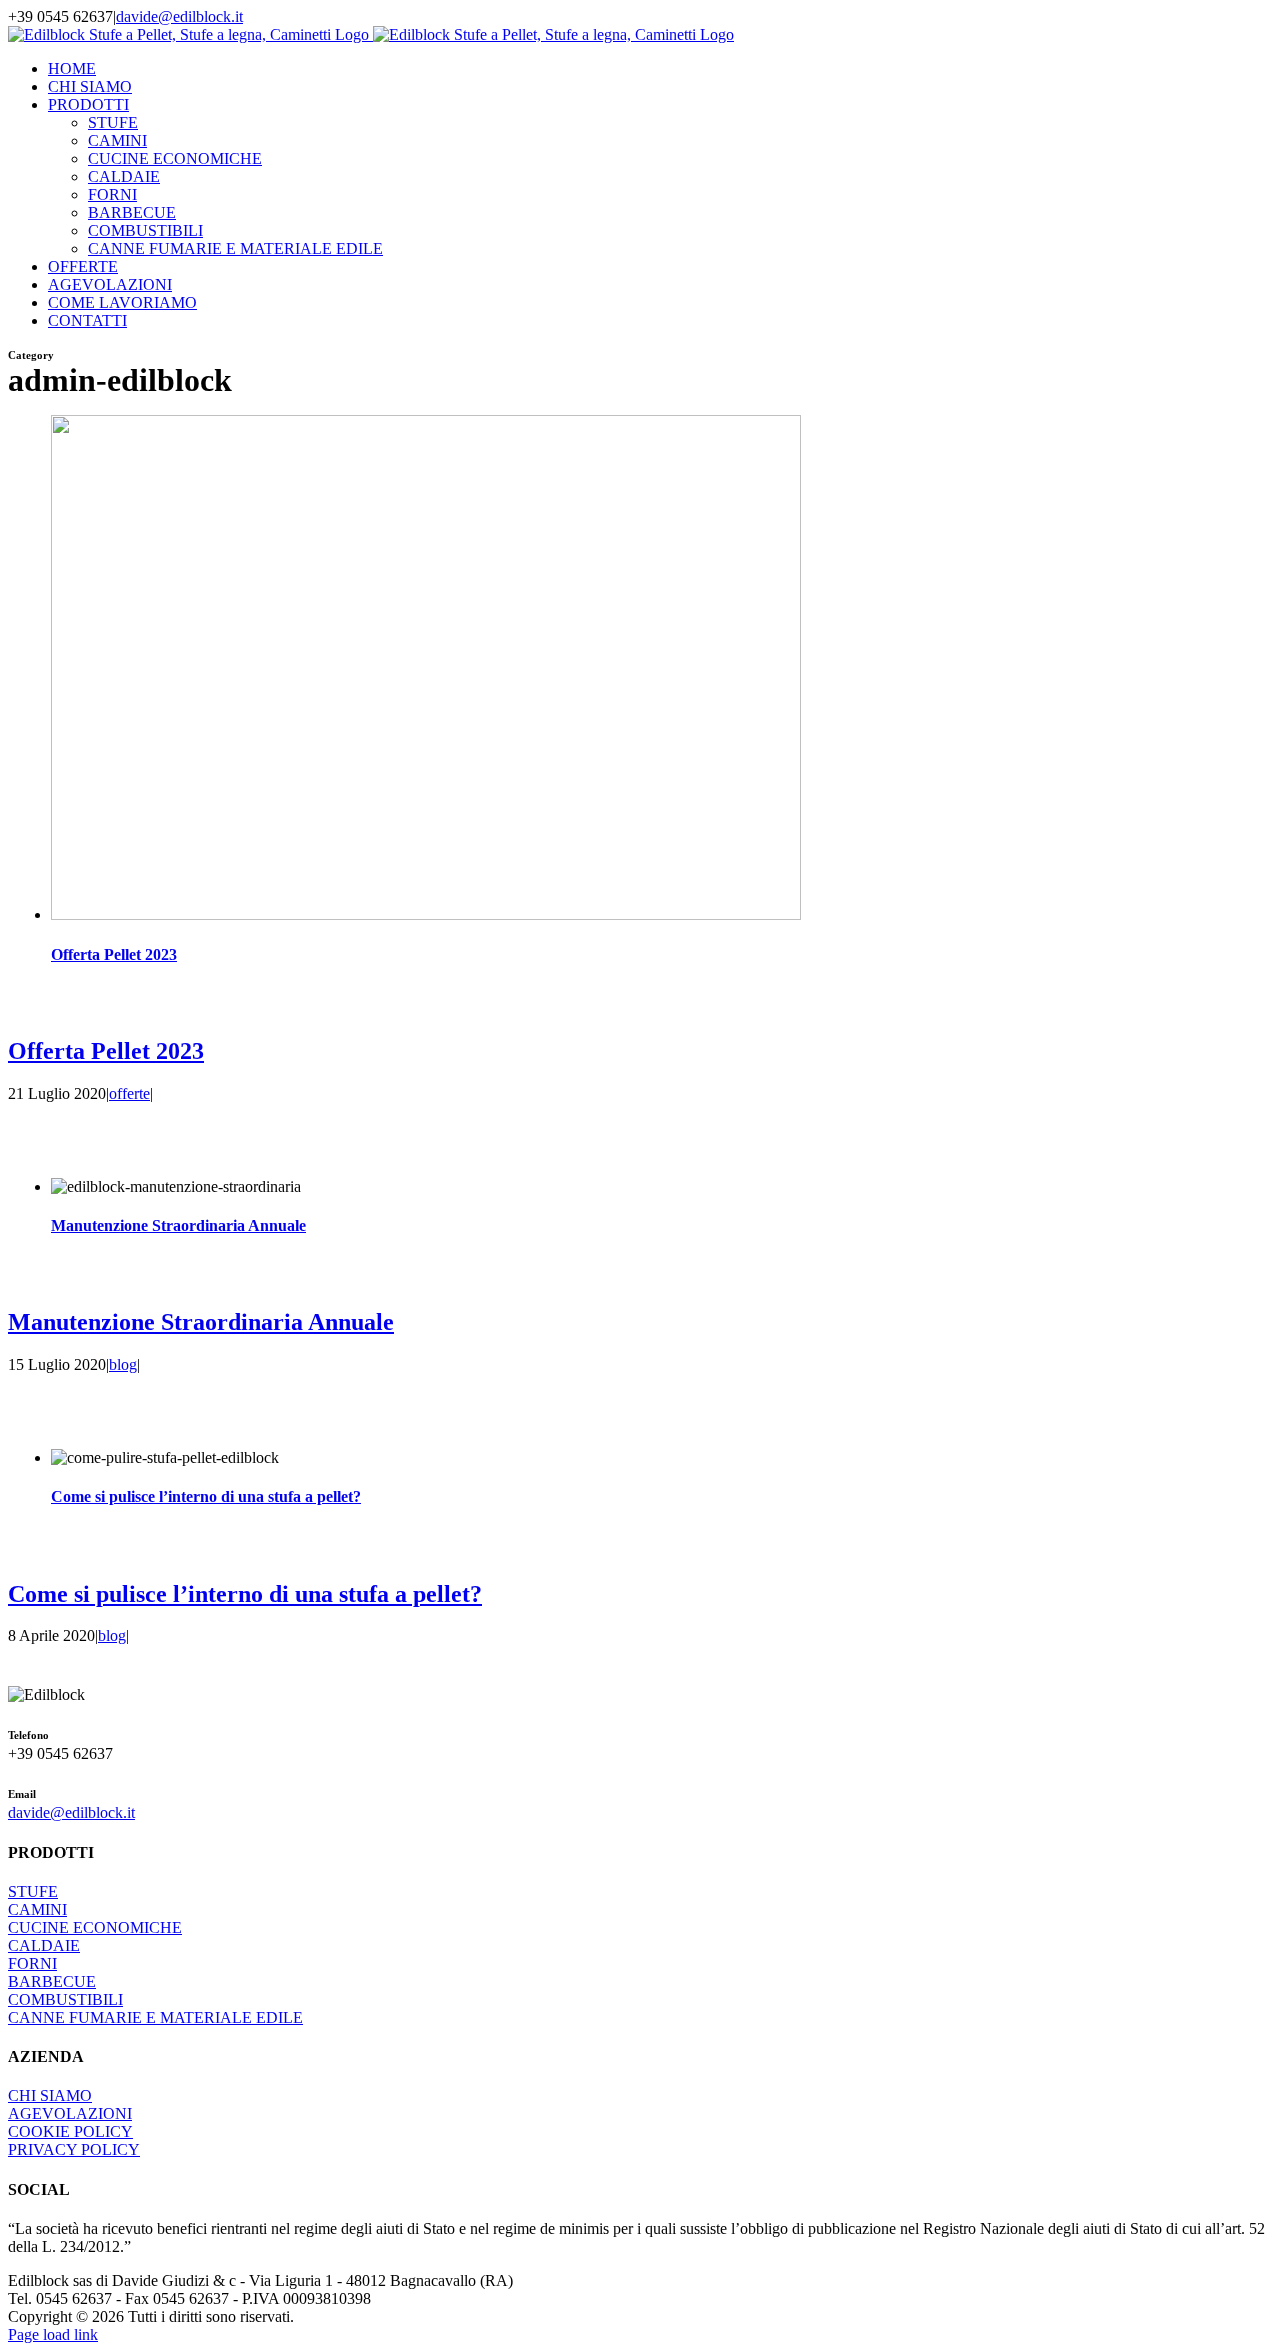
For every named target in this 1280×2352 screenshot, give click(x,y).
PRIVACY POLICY (74, 2149)
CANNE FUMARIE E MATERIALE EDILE (155, 2017)
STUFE (33, 1891)
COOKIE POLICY (70, 2131)
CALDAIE (44, 1945)
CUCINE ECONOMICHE (95, 1927)
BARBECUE (52, 1981)
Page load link (53, 2334)
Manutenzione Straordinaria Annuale (178, 1225)
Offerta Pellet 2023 (114, 954)
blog (123, 1364)
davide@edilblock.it (179, 16)
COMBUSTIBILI (65, 1999)
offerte (129, 1093)
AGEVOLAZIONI (70, 2113)
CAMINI (37, 1909)
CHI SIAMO (50, 2095)
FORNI (32, 1963)
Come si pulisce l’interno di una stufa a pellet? (206, 1496)
